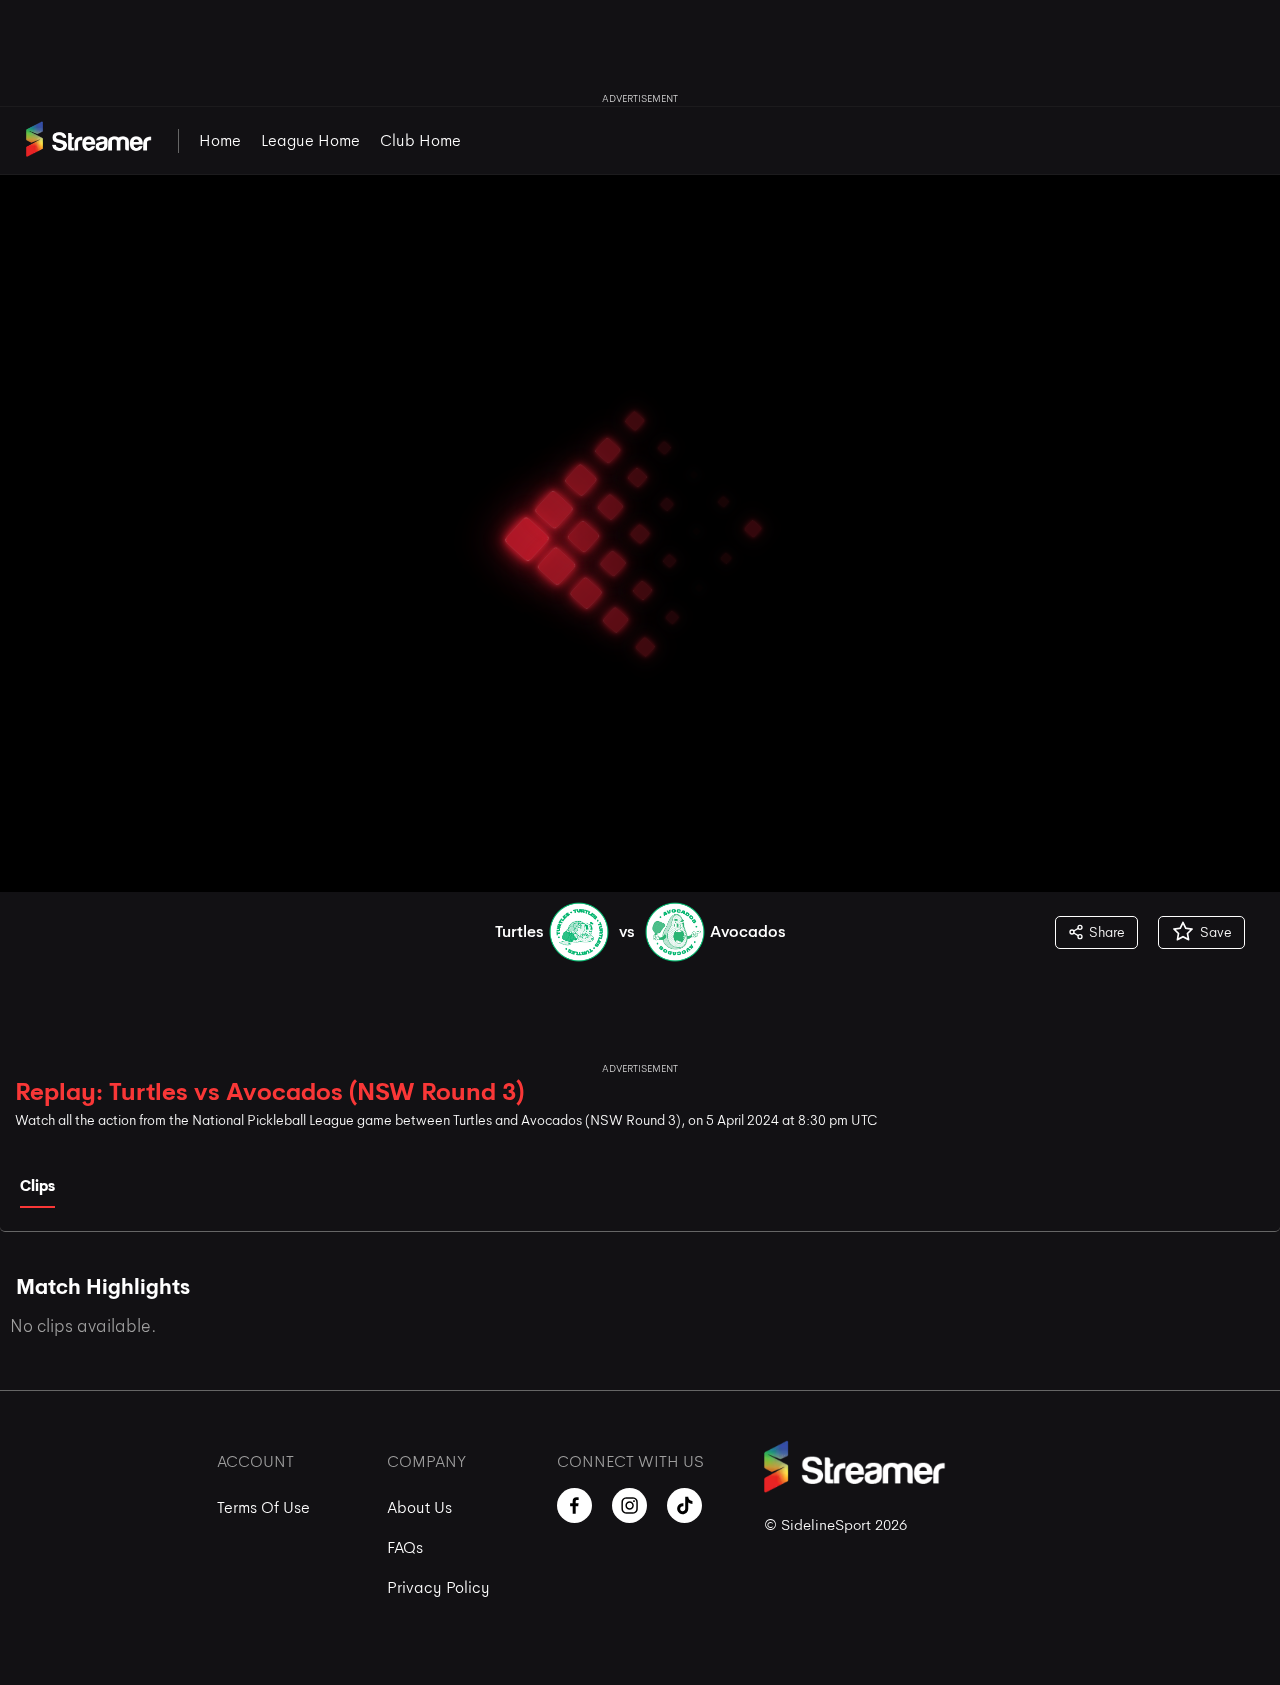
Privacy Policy (438, 1587)
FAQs (405, 1547)
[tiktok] (684, 1505)
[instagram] (629, 1505)
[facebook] (574, 1505)
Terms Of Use (263, 1507)
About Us (419, 1507)
